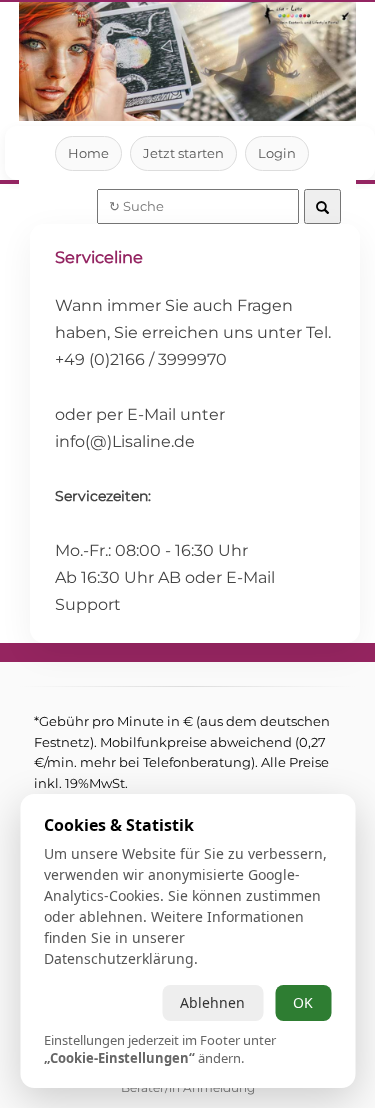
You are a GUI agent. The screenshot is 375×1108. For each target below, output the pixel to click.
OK (303, 1002)
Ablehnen (212, 1002)
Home (88, 153)
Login (277, 153)
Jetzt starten (183, 153)
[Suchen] (322, 206)
